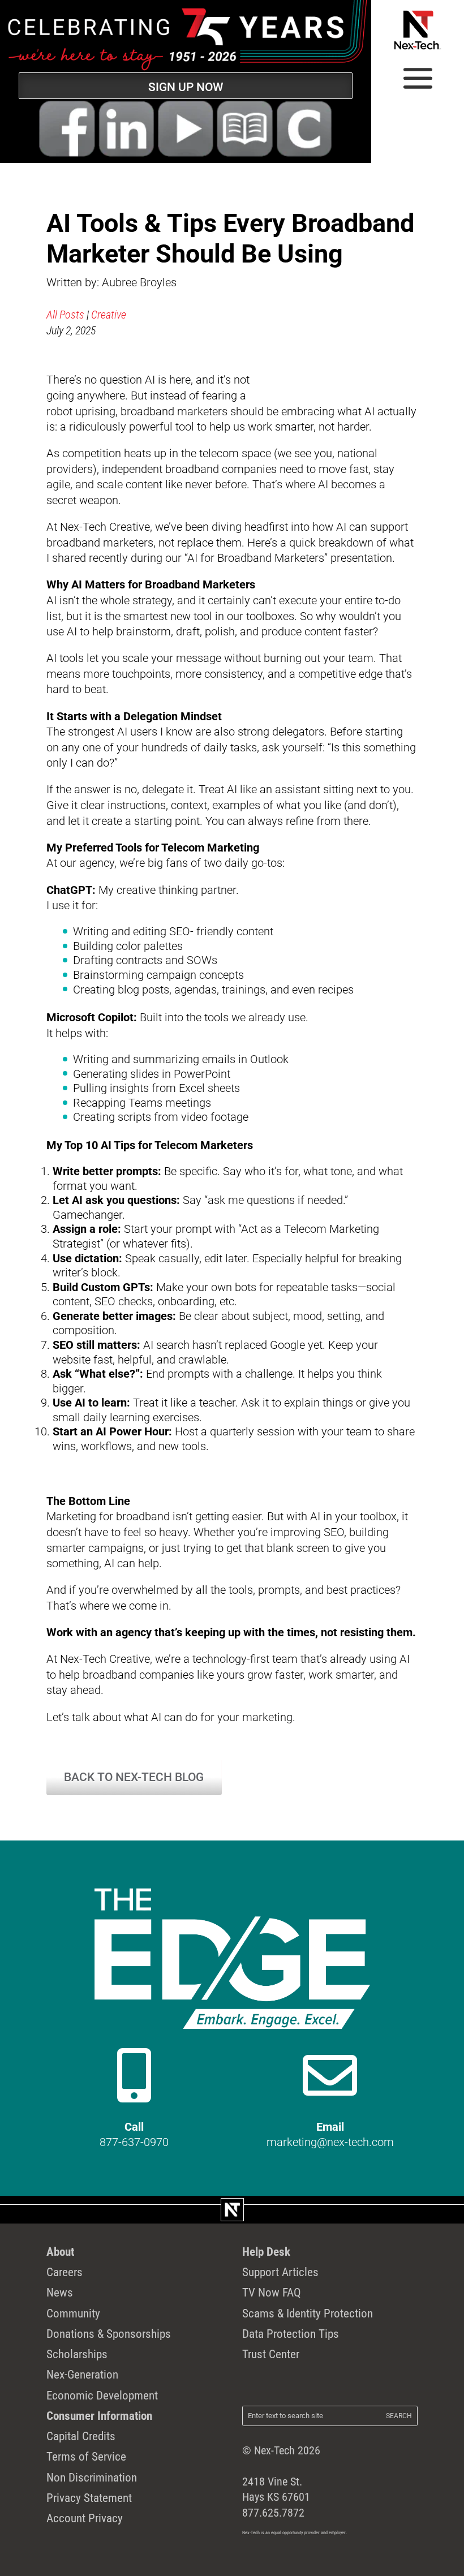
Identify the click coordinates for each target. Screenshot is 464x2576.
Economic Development (102, 2395)
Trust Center (271, 2354)
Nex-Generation (82, 2374)
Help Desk (266, 2252)
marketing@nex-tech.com (330, 2142)
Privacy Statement (89, 2498)
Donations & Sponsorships (109, 2334)
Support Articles (280, 2272)
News (60, 2292)
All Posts (65, 315)
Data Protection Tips (291, 2334)
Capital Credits (81, 2436)
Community (73, 2313)
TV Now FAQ (272, 2292)
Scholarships (77, 2354)
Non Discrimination (92, 2477)
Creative (109, 315)
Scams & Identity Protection (308, 2313)
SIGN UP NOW (186, 87)
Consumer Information (99, 2416)
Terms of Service (86, 2456)
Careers (65, 2272)
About (60, 2252)
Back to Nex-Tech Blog (134, 1777)
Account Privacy (85, 2518)
